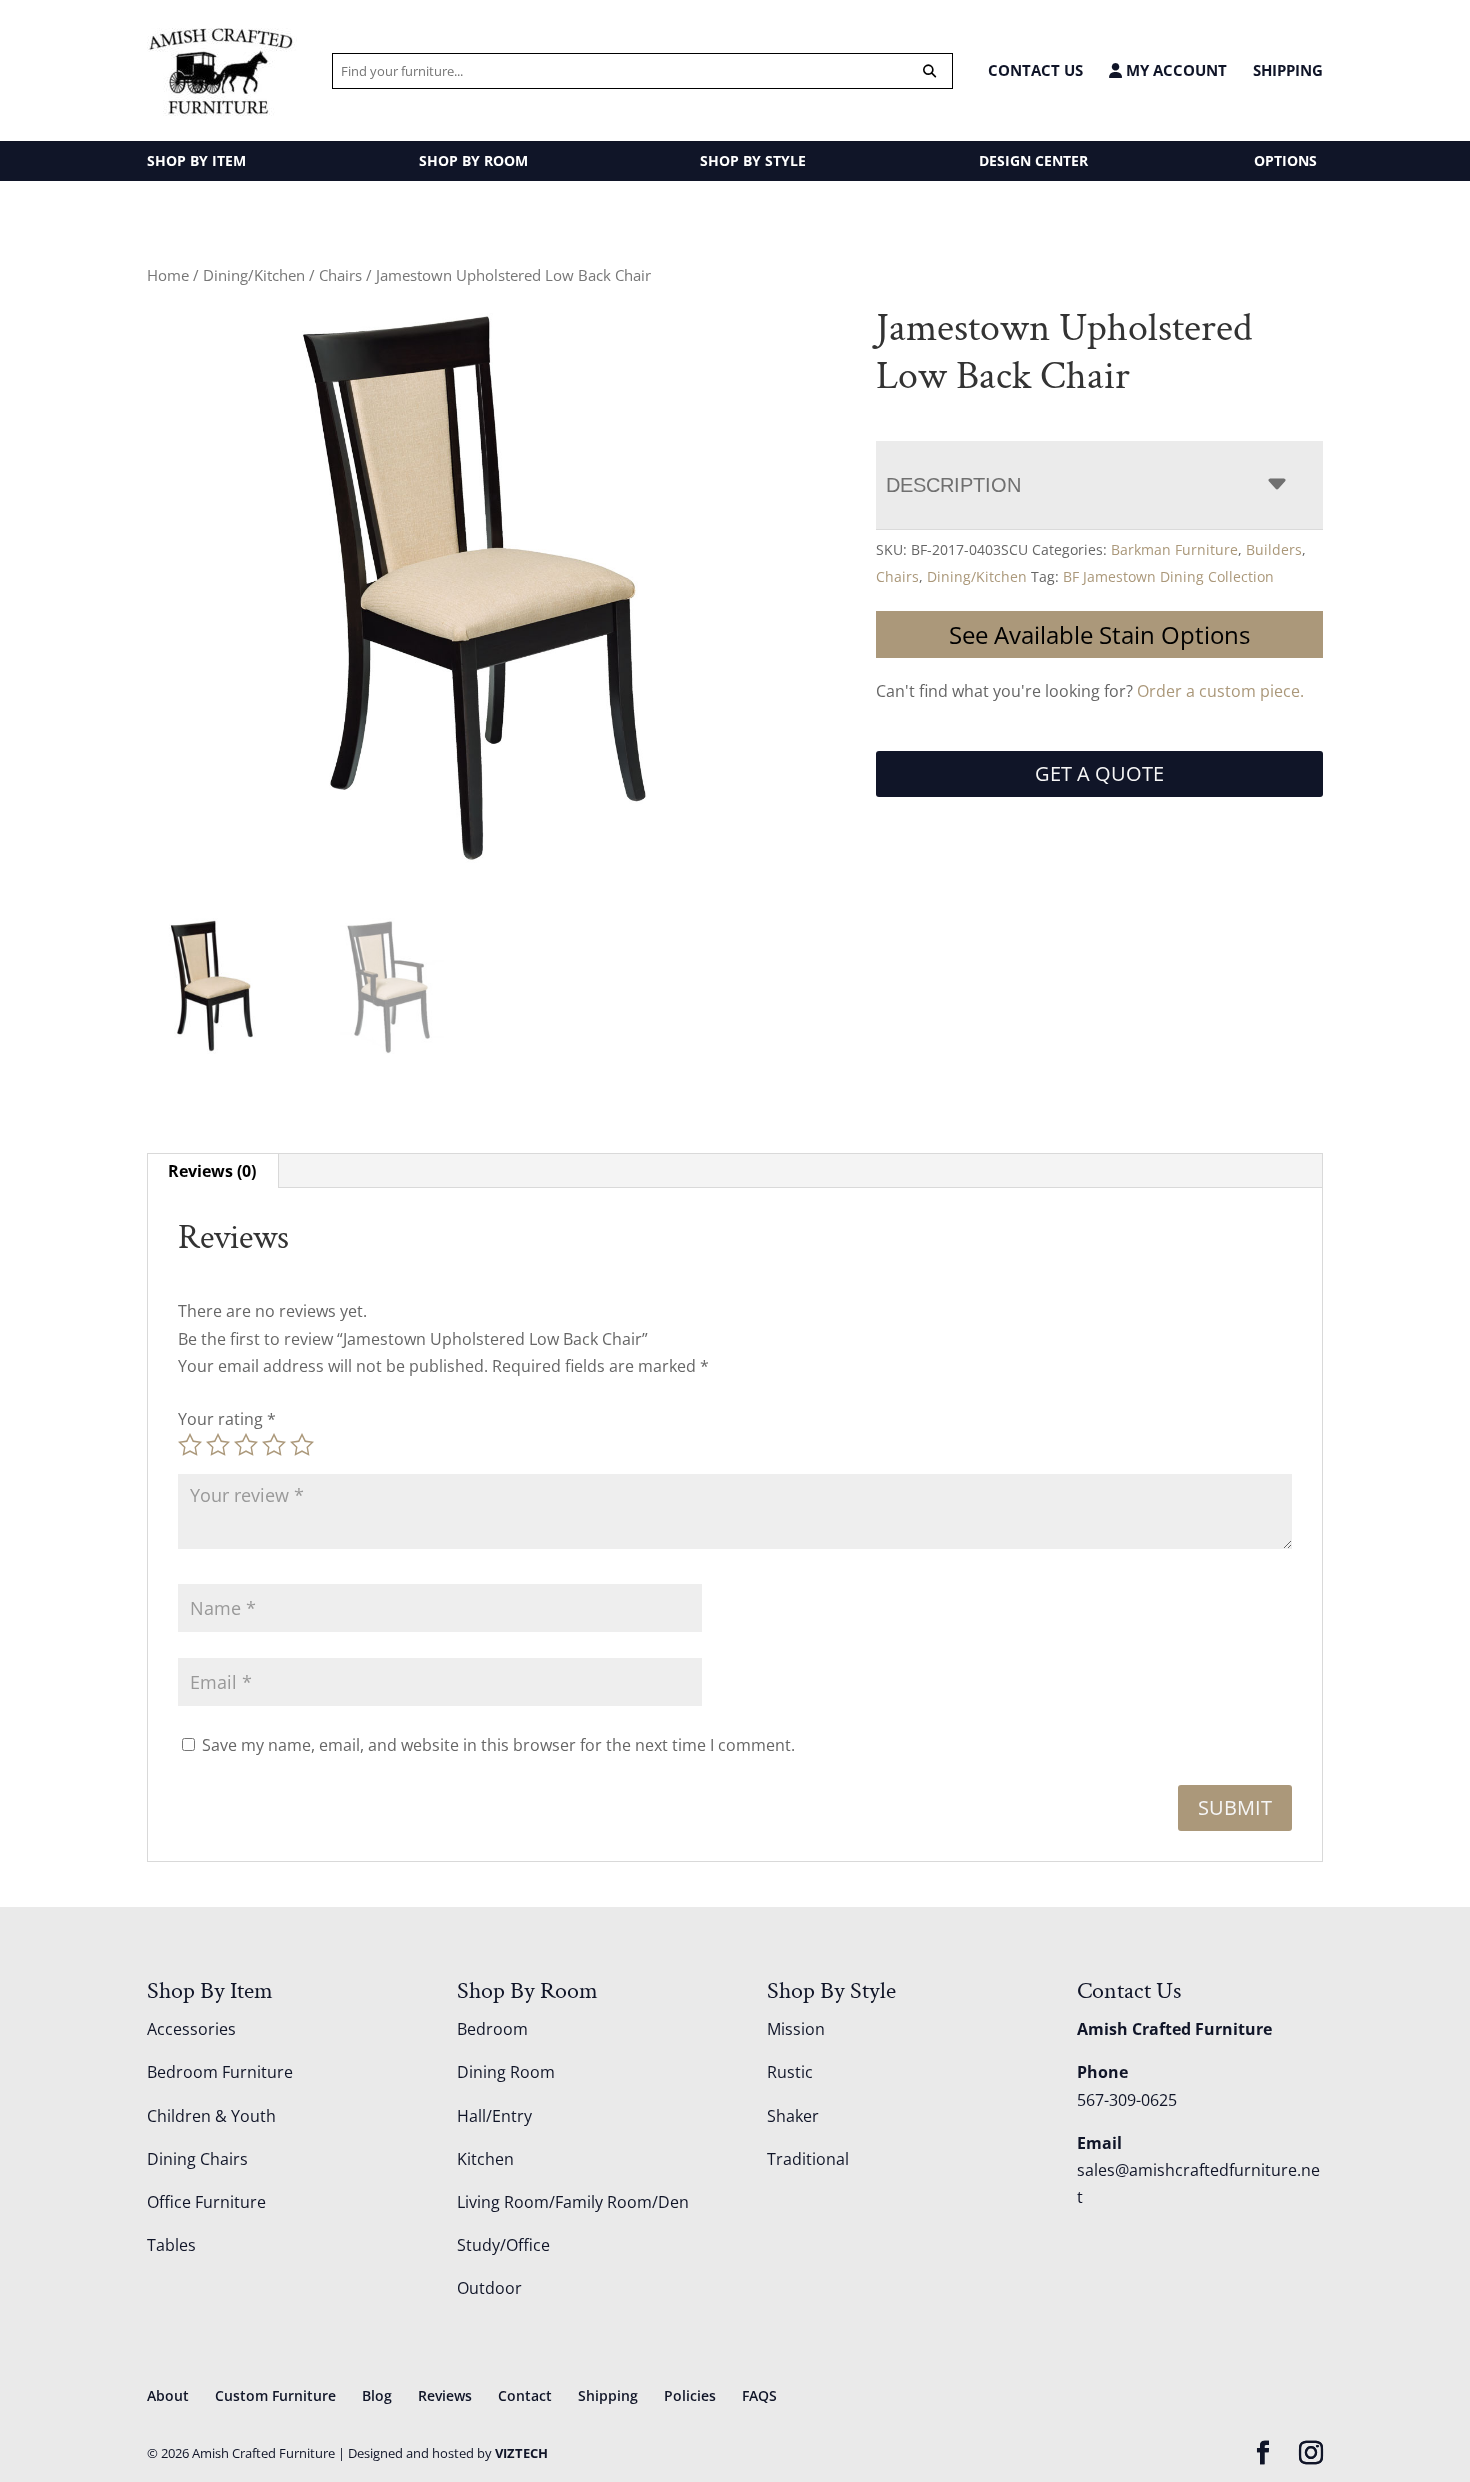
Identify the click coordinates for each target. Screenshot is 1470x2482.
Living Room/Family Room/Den (573, 2202)
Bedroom (492, 2029)
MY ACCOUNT (1174, 70)
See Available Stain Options (1099, 634)
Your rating (227, 1419)
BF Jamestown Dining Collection (1168, 576)
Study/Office (503, 2245)
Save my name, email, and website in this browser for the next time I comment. (498, 1745)
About (168, 2395)
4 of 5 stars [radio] (274, 1445)
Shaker (793, 2116)
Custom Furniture (275, 2395)
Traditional (808, 2159)
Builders (1274, 549)
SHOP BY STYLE (753, 160)
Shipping (1288, 70)
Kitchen (485, 2159)
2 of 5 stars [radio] (218, 1445)
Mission (796, 2029)
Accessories (191, 2029)
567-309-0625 (1127, 2100)
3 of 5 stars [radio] (246, 1445)
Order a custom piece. (1220, 691)
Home (168, 275)
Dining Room (506, 2072)
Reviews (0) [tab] (212, 1171)
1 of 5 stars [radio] (190, 1445)
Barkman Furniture (1174, 549)
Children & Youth (211, 2116)
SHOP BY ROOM (473, 160)
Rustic (790, 2072)
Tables (171, 2245)
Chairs (340, 275)
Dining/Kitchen (254, 275)
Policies (690, 2395)
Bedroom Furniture (220, 2072)
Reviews (445, 2395)
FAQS (759, 2395)
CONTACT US (1035, 70)
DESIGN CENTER (1033, 160)
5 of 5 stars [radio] (302, 1445)
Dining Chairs (197, 2159)
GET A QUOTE (1099, 773)
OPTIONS (1285, 160)
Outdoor (489, 2288)
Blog (377, 2395)
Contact (525, 2395)
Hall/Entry (494, 2116)
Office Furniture (206, 2202)
